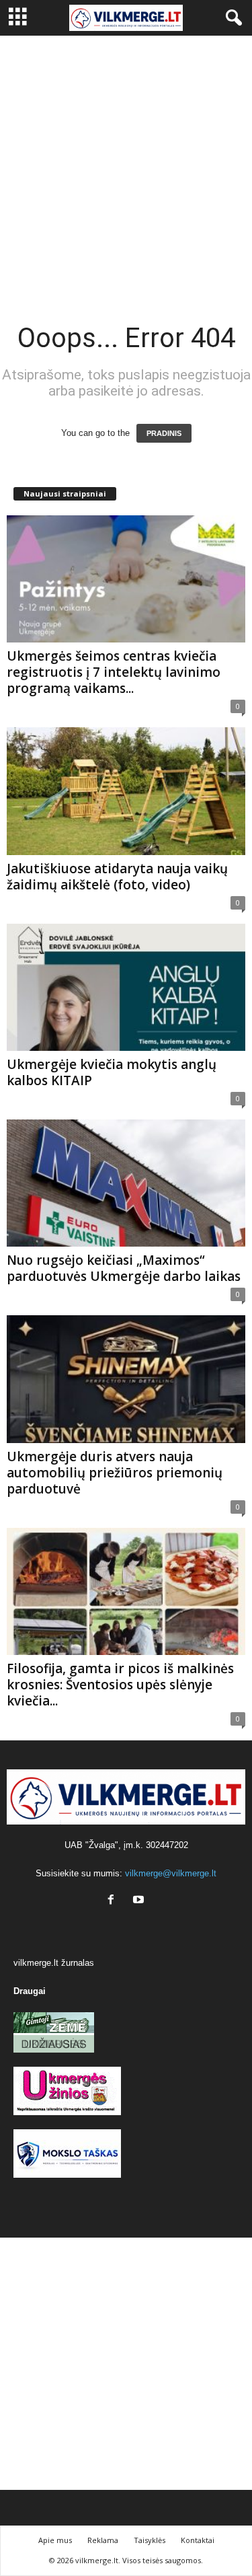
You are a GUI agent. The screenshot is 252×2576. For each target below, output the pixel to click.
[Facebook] (114, 1901)
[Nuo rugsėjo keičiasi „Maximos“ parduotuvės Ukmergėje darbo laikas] (126, 1183)
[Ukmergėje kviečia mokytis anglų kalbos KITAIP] (126, 987)
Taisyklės (150, 2540)
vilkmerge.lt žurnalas (54, 1963)
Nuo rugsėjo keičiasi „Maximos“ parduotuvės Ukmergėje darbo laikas (124, 1268)
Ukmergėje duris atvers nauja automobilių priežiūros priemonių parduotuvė (115, 1473)
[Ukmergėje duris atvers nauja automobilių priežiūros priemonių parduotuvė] (126, 1379)
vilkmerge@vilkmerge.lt (171, 1873)
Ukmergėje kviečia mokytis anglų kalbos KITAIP (112, 1072)
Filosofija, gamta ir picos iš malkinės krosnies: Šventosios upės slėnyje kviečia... (120, 1685)
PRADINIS (164, 433)
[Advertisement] (126, 169)
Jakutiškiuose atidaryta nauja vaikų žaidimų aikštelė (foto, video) (117, 877)
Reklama (103, 2540)
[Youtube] (140, 1901)
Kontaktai (198, 2540)
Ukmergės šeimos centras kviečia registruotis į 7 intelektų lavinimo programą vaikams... (114, 672)
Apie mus (55, 2540)
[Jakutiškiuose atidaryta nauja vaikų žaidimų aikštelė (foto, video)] (126, 791)
